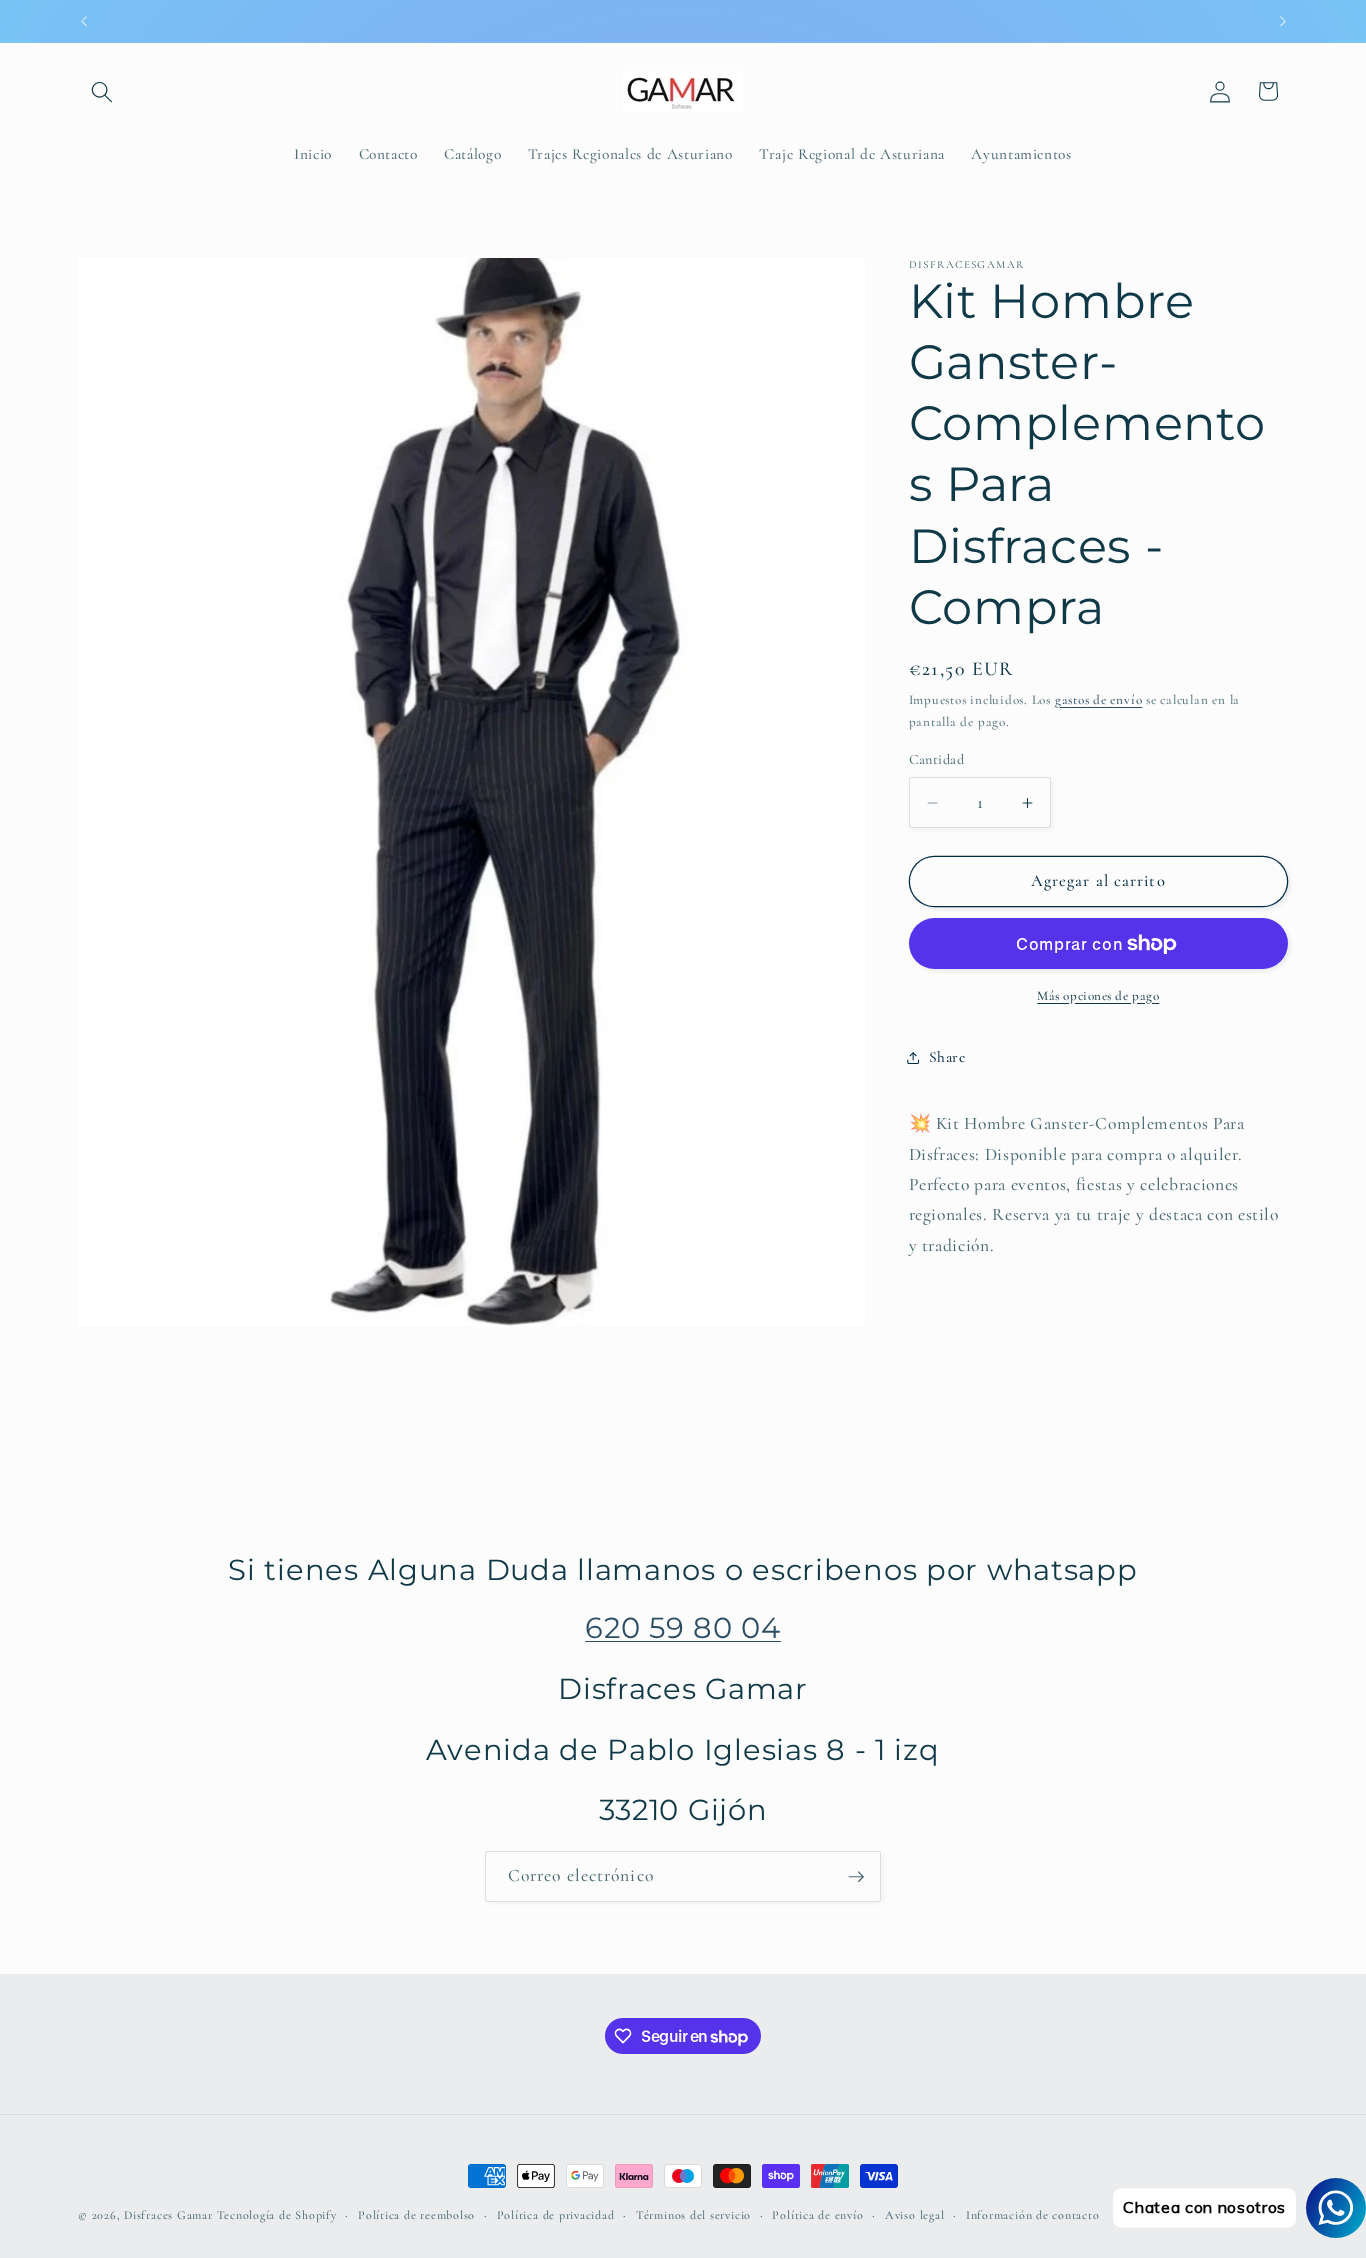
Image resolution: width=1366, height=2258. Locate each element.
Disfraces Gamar (168, 2215)
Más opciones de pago (1098, 996)
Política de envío (817, 2215)
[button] (102, 91)
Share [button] (947, 1057)
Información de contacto (1033, 2215)
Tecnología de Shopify (277, 2215)
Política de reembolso (416, 2215)
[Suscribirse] (856, 1877)
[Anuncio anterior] (84, 21)
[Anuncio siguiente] (1283, 21)
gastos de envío (1099, 700)
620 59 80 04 (683, 1627)
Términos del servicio (693, 2215)
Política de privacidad (556, 2215)
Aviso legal (914, 2215)
